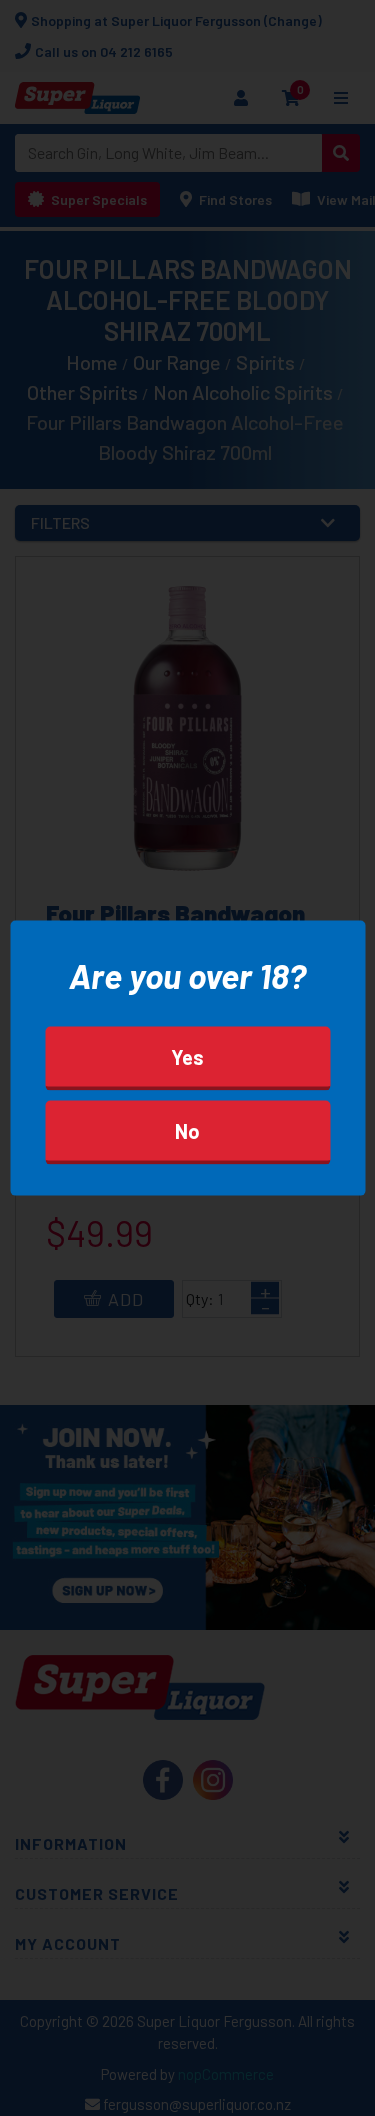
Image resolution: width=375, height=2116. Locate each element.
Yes (187, 1056)
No (187, 1130)
